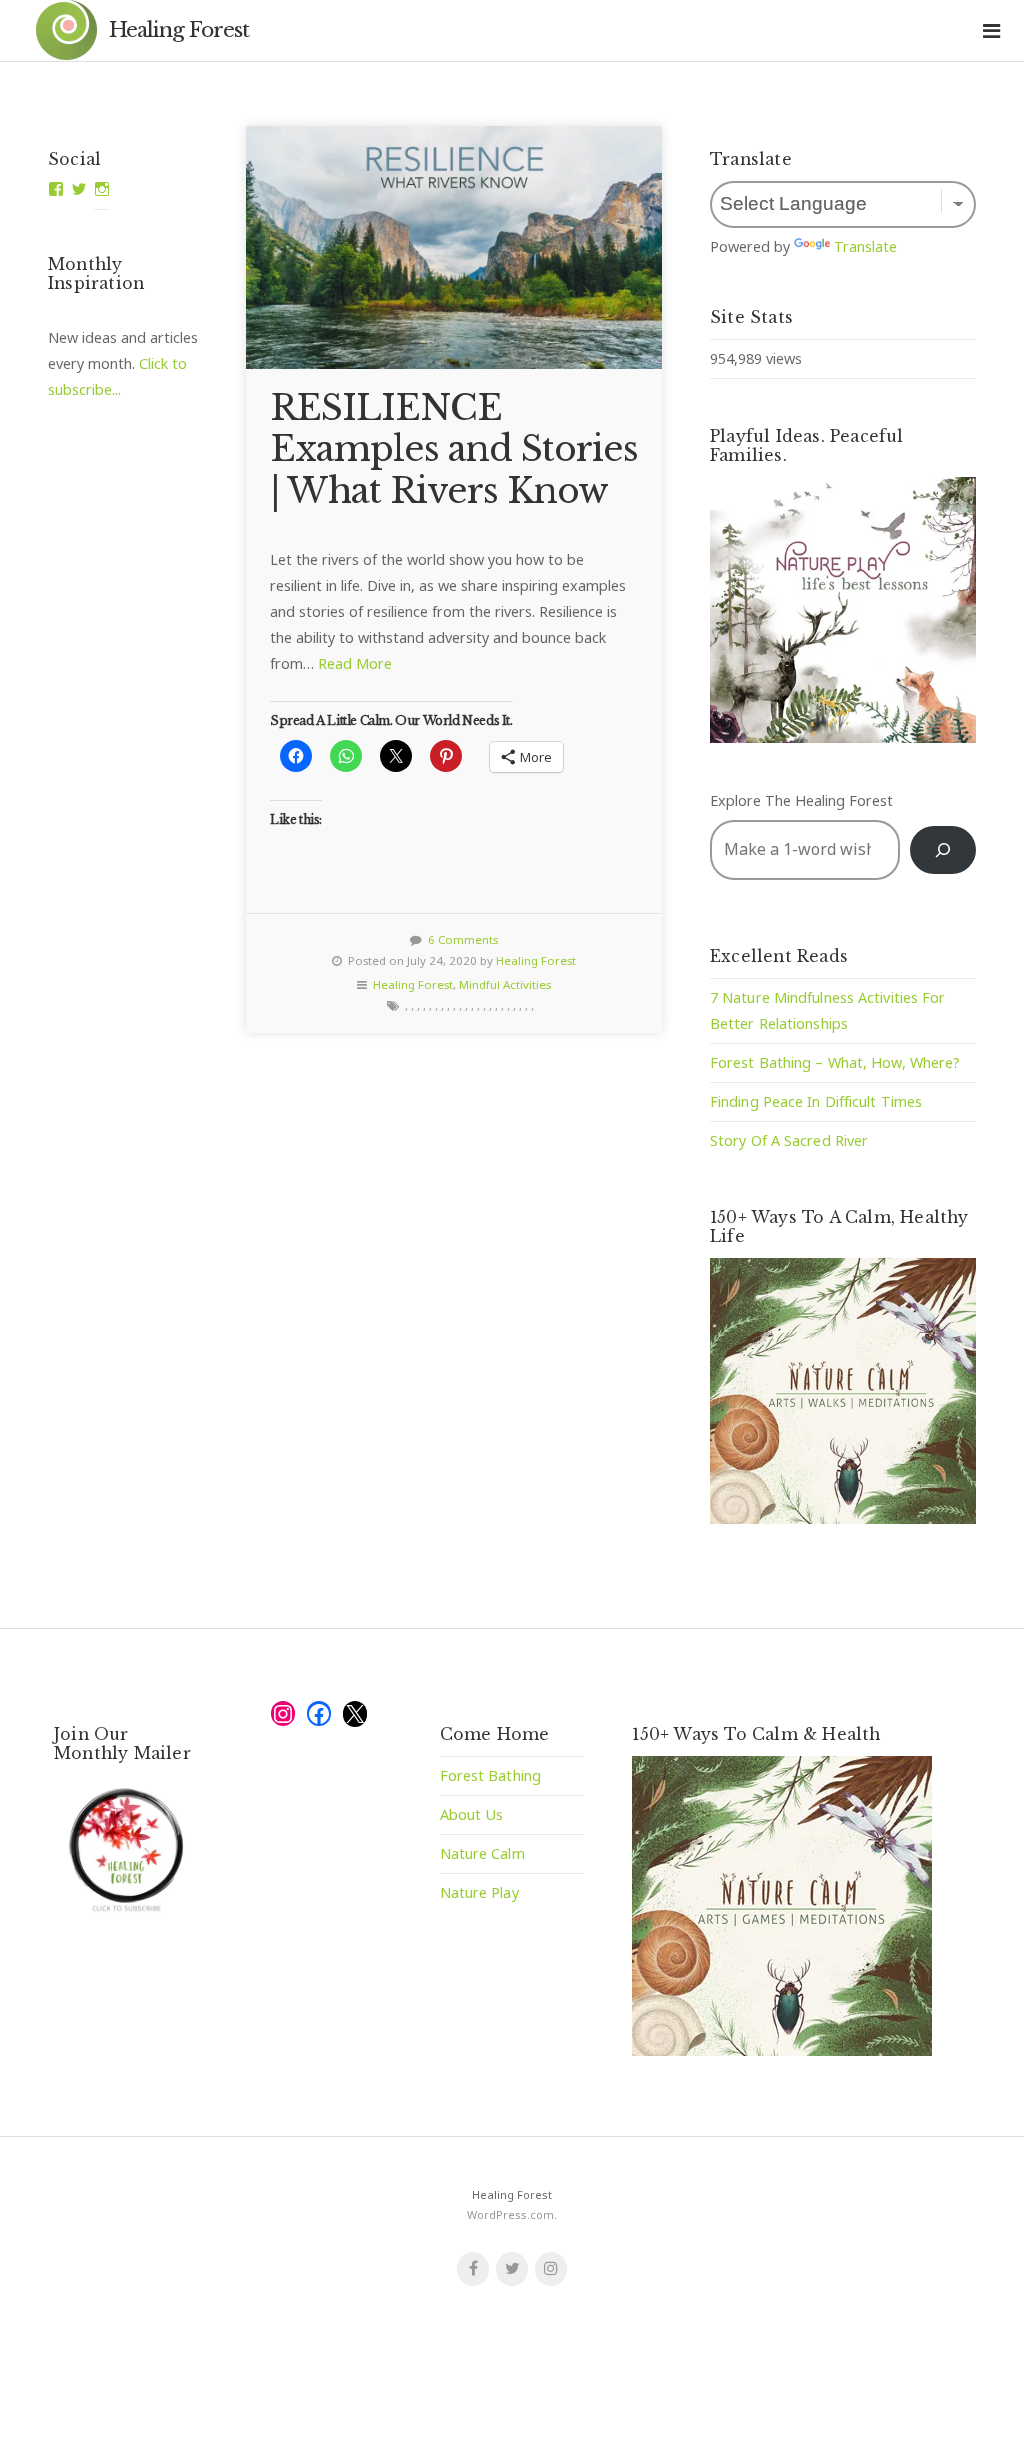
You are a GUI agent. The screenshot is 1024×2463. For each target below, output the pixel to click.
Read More (355, 663)
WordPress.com (510, 2214)
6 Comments (463, 939)
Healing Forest (179, 30)
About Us (472, 1814)
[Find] (943, 849)
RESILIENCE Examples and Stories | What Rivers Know (454, 449)
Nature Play (479, 1892)
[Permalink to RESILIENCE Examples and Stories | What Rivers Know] (454, 247)
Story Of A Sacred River (789, 1140)
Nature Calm (482, 1853)
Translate (865, 246)
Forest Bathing (490, 1775)
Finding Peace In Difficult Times (816, 1101)
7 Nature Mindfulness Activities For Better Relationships (828, 1010)
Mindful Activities (505, 984)
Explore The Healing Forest (801, 800)
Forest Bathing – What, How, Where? (835, 1062)
